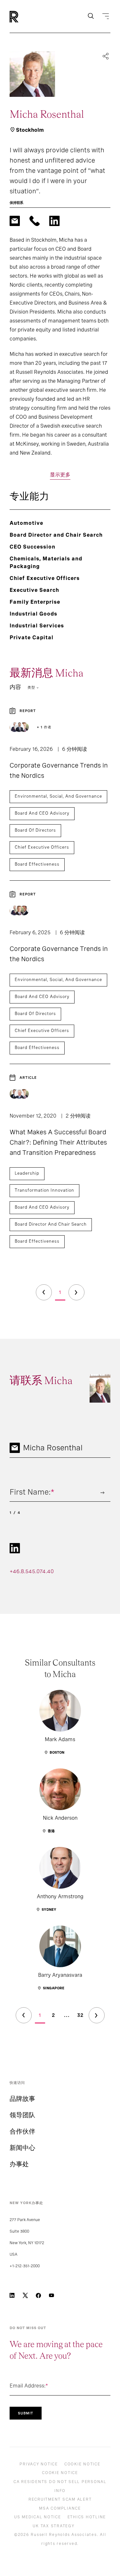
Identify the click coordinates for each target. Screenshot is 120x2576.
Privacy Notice (39, 2464)
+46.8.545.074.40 (32, 1571)
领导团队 (22, 2115)
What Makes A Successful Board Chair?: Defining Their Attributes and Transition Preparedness (58, 1142)
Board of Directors (35, 830)
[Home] (25, 17)
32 (80, 2015)
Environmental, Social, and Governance (58, 796)
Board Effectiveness (37, 864)
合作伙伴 (22, 2131)
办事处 (19, 2164)
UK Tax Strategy (53, 2526)
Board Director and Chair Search (51, 1224)
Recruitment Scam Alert (60, 2499)
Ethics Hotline (87, 2517)
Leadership (27, 1173)
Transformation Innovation (44, 1190)
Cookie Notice (82, 2464)
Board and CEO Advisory (42, 813)
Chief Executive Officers (42, 847)
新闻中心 (22, 2148)
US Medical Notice (38, 2517)
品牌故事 (22, 2099)
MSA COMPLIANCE (60, 2508)
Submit (26, 2413)
